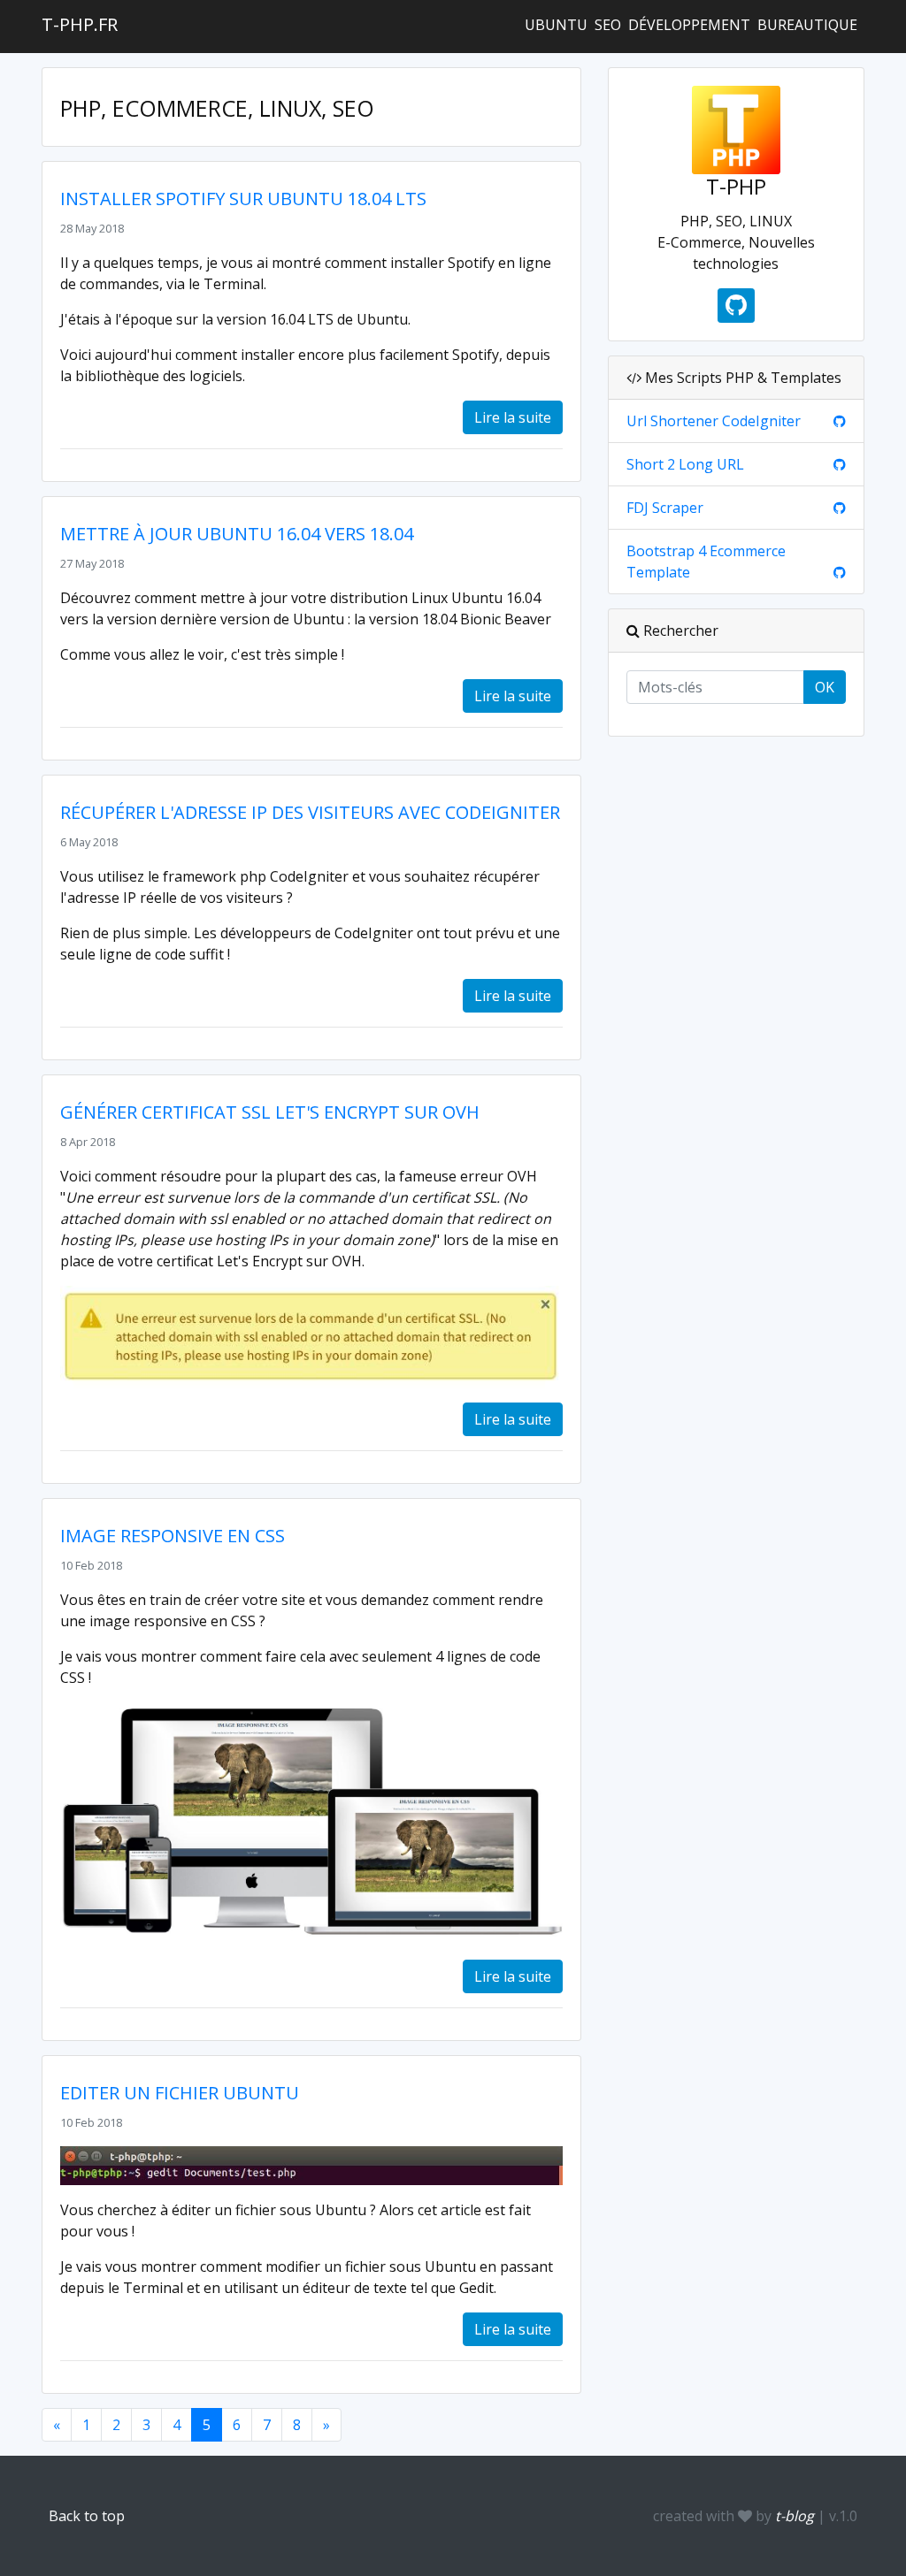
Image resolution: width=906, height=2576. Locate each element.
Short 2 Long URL (685, 464)
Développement (689, 25)
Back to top (87, 2516)
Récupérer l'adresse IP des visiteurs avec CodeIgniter (310, 812)
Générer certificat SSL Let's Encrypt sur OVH (270, 1112)
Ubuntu (556, 25)
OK (825, 687)
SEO (608, 25)
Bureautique (807, 25)
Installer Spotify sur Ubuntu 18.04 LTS (243, 199)
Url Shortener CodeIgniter (714, 421)
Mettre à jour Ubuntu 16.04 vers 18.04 (237, 534)
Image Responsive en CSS (173, 1536)
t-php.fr (80, 24)
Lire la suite (513, 417)
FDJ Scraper (665, 508)
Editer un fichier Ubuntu (180, 2093)
